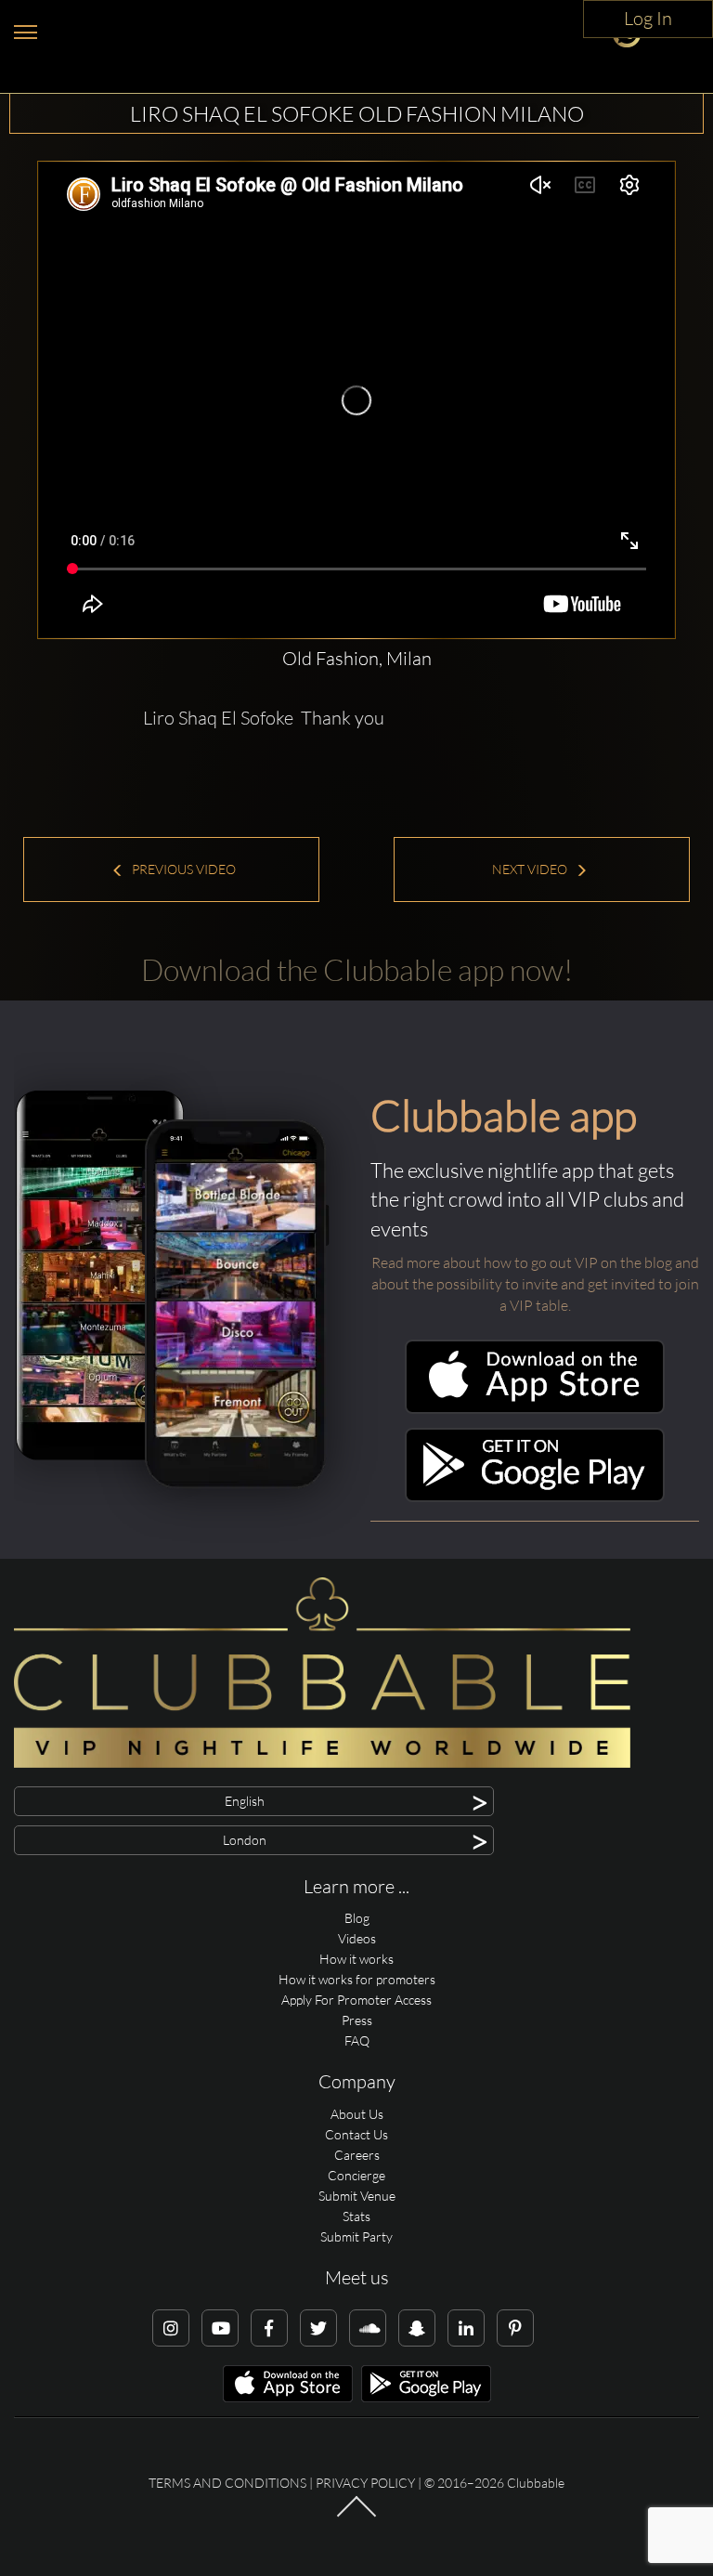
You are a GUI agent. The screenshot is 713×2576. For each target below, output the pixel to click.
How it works (356, 1959)
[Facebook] (269, 2328)
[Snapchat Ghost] (417, 2328)
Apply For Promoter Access (356, 2000)
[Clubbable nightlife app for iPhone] (535, 1409)
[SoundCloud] (368, 2328)
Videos (357, 1938)
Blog (357, 1918)
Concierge (356, 2175)
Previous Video (182, 869)
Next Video (531, 869)
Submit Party (356, 2236)
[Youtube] (220, 2328)
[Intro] (356, 2516)
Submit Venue (357, 2196)
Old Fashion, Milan (357, 658)
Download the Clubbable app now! (357, 969)
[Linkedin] (466, 2328)
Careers (357, 2155)
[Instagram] (171, 2328)
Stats (356, 2216)
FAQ (357, 2040)
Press (357, 2020)
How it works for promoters (357, 1979)
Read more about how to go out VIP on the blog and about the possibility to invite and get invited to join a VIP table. (535, 1284)
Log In (648, 18)
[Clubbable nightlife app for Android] (535, 1497)
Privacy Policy (365, 2483)
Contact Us (356, 2134)
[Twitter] (318, 2328)
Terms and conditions (227, 2483)
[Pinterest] (515, 2328)
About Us (357, 2114)
